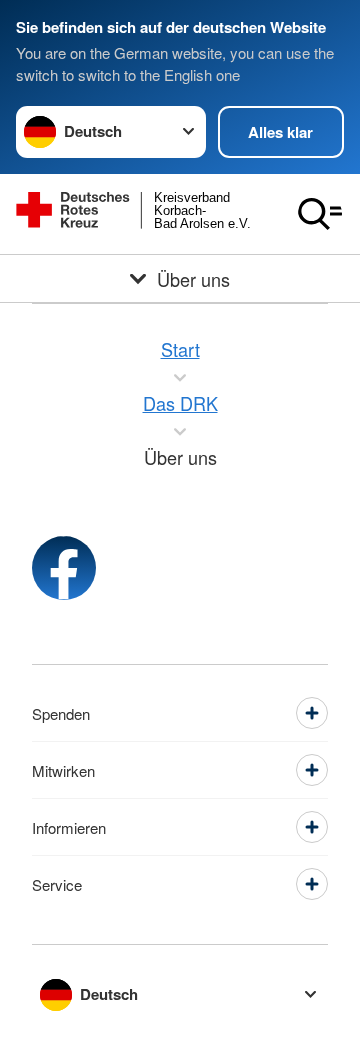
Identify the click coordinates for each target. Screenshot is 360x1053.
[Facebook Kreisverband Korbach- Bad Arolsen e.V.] (64, 568)
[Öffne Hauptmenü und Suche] (320, 214)
